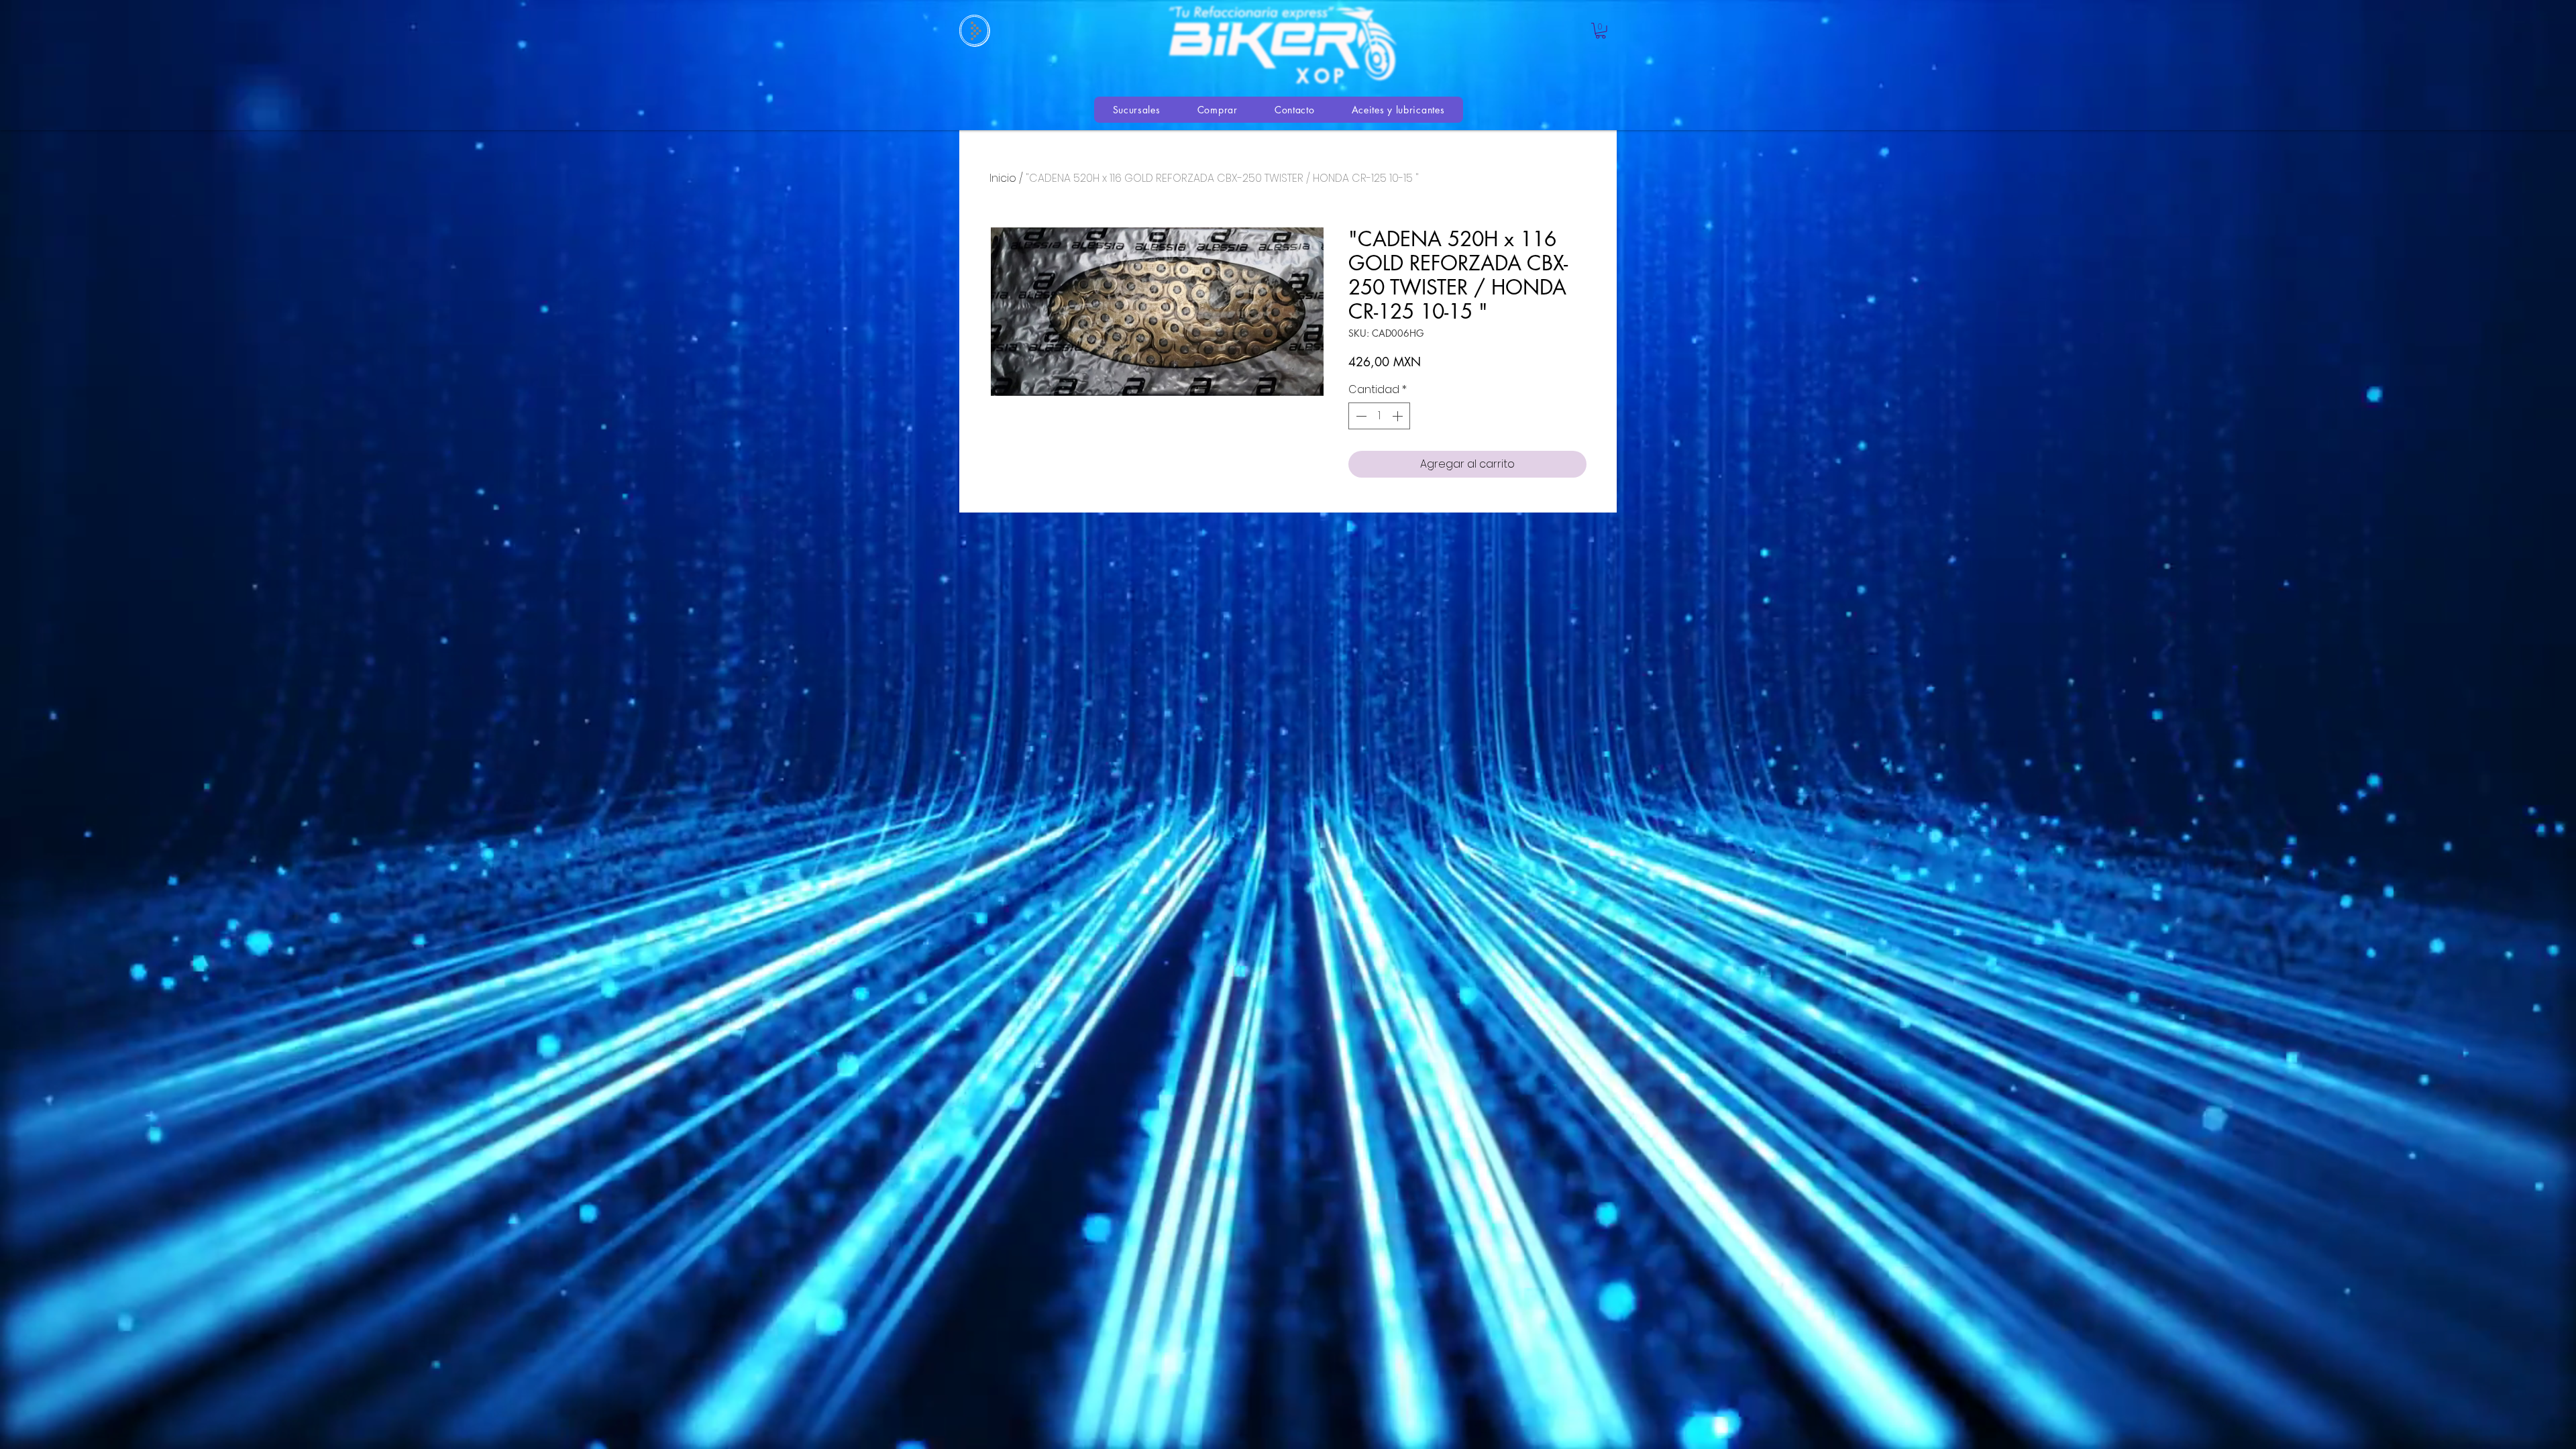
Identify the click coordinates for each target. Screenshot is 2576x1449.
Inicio (1003, 178)
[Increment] (1399, 416)
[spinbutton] (1379, 416)
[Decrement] (1360, 416)
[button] (1601, 31)
